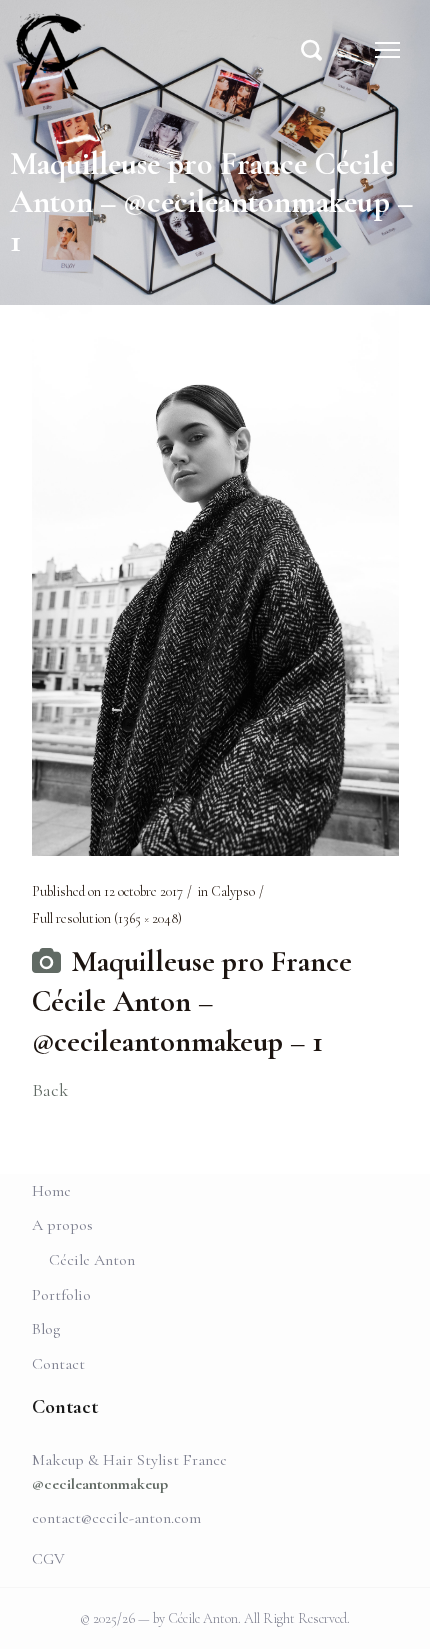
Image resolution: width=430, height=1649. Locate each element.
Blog (46, 1329)
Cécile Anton (92, 1260)
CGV (48, 1559)
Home (51, 1191)
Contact (58, 1364)
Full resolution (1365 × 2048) (107, 918)
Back (50, 1090)
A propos (62, 1225)
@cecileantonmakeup (100, 1484)
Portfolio (61, 1295)
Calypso (233, 891)
